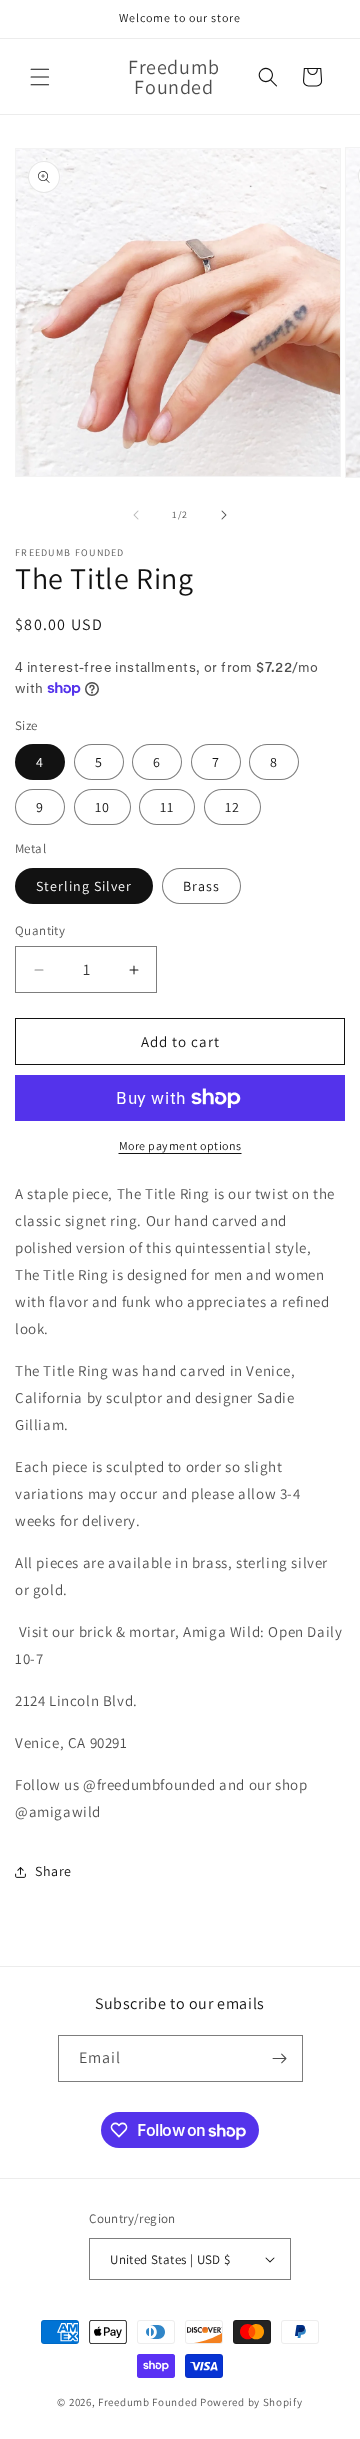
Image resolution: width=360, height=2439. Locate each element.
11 (167, 807)
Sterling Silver (84, 886)
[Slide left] (136, 515)
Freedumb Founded (147, 2402)
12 (232, 807)
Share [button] (53, 1871)
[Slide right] (224, 515)
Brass (201, 886)
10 (102, 807)
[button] (40, 77)
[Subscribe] (280, 2058)
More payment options (180, 1145)
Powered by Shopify (251, 2402)
